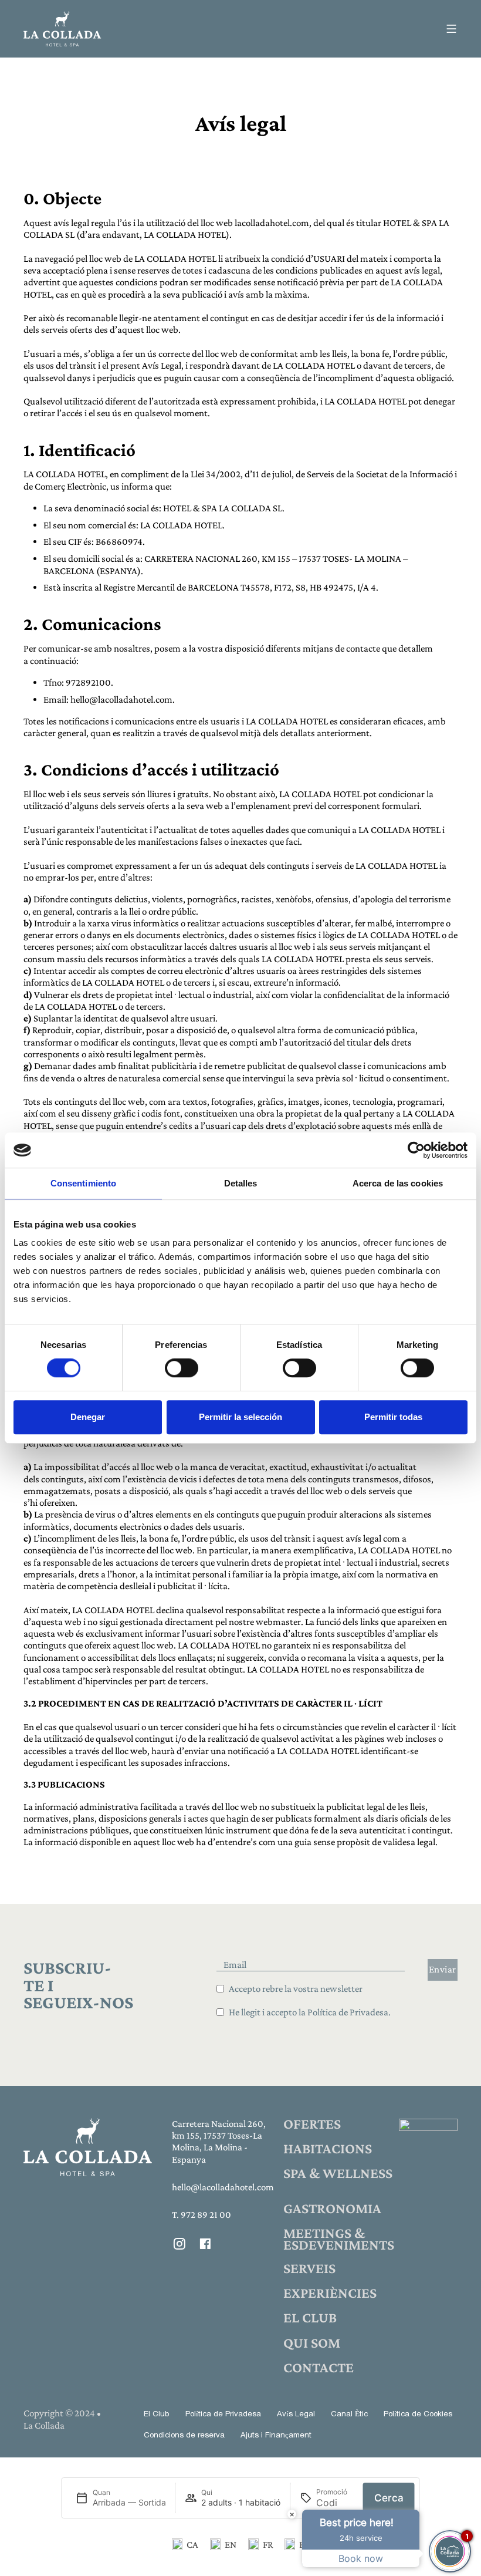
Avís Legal (296, 2415)
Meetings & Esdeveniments (339, 2239)
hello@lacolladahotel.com (222, 2187)
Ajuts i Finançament (276, 2436)
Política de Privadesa (223, 2415)
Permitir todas (393, 1417)
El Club (310, 2318)
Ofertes (312, 2124)
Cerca (389, 2498)
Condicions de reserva (184, 2436)
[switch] (182, 1368)
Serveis (309, 2268)
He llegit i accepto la (310, 2012)
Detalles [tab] (241, 1183)
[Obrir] (451, 29)
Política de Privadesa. (349, 2012)
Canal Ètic (349, 2415)
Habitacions (328, 2149)
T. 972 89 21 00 (201, 2215)
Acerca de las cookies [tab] (398, 1183)
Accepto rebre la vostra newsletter (296, 1989)
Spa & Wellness (338, 2173)
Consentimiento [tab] (83, 1183)
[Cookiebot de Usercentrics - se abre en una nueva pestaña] (416, 1150)
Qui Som (312, 2343)
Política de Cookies (418, 2415)
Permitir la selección (240, 1417)
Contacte (319, 2368)
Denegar (88, 1417)
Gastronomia (332, 2209)
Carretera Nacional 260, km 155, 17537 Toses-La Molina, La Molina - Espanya (219, 2142)
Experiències (330, 2293)
